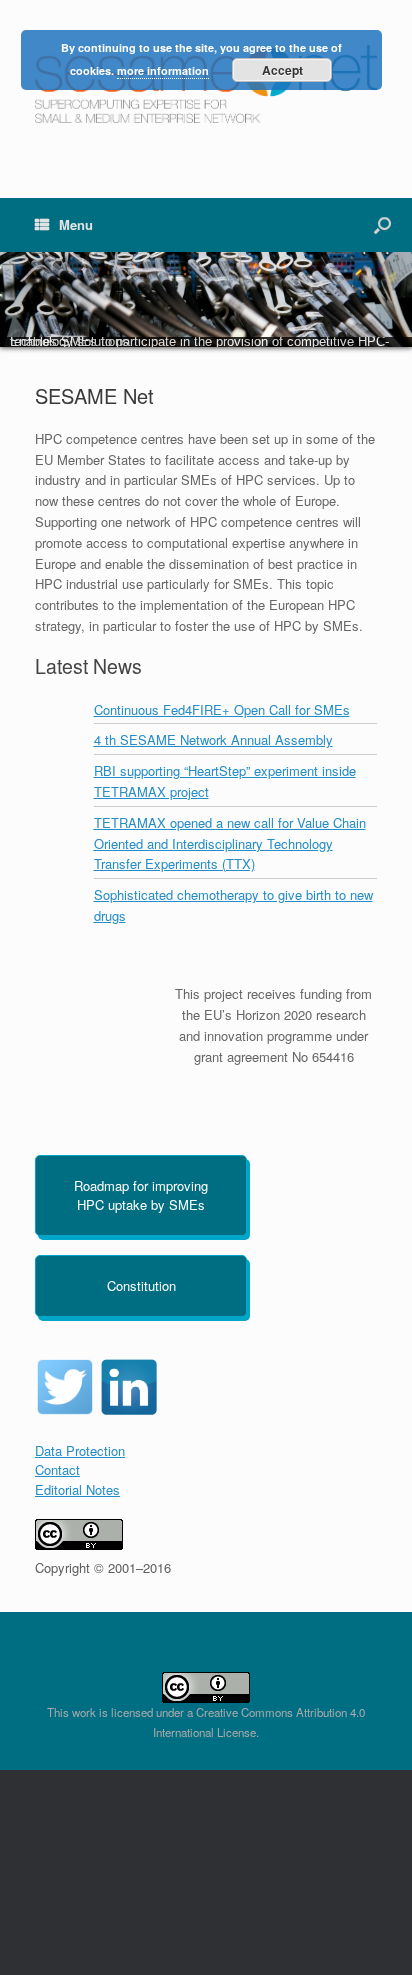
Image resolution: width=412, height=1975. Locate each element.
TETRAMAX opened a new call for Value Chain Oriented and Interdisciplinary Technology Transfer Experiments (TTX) (230, 843)
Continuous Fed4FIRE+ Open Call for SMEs (222, 709)
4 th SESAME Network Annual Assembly (213, 739)
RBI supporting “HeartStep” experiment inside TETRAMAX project (225, 781)
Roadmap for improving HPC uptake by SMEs (141, 1195)
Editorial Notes (77, 1489)
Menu (76, 224)
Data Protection (80, 1450)
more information (163, 70)
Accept (282, 70)
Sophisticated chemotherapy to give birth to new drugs (233, 905)
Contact (57, 1469)
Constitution (141, 1285)
